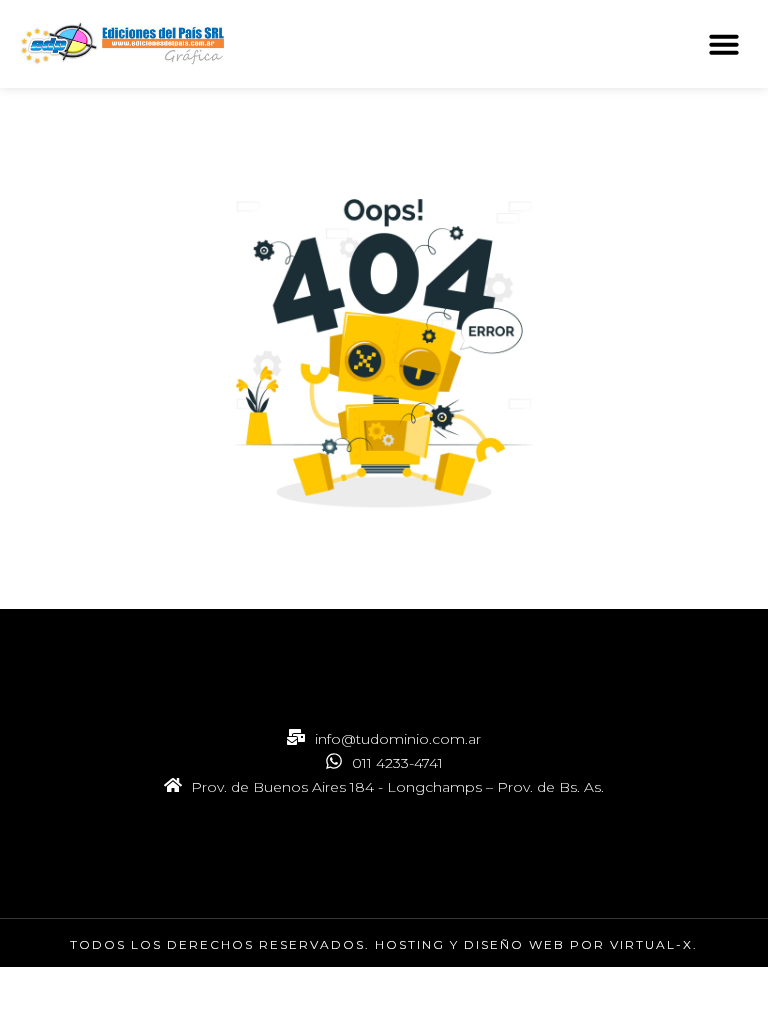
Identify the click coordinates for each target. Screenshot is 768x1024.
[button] (724, 44)
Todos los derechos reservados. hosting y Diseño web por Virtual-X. (384, 944)
